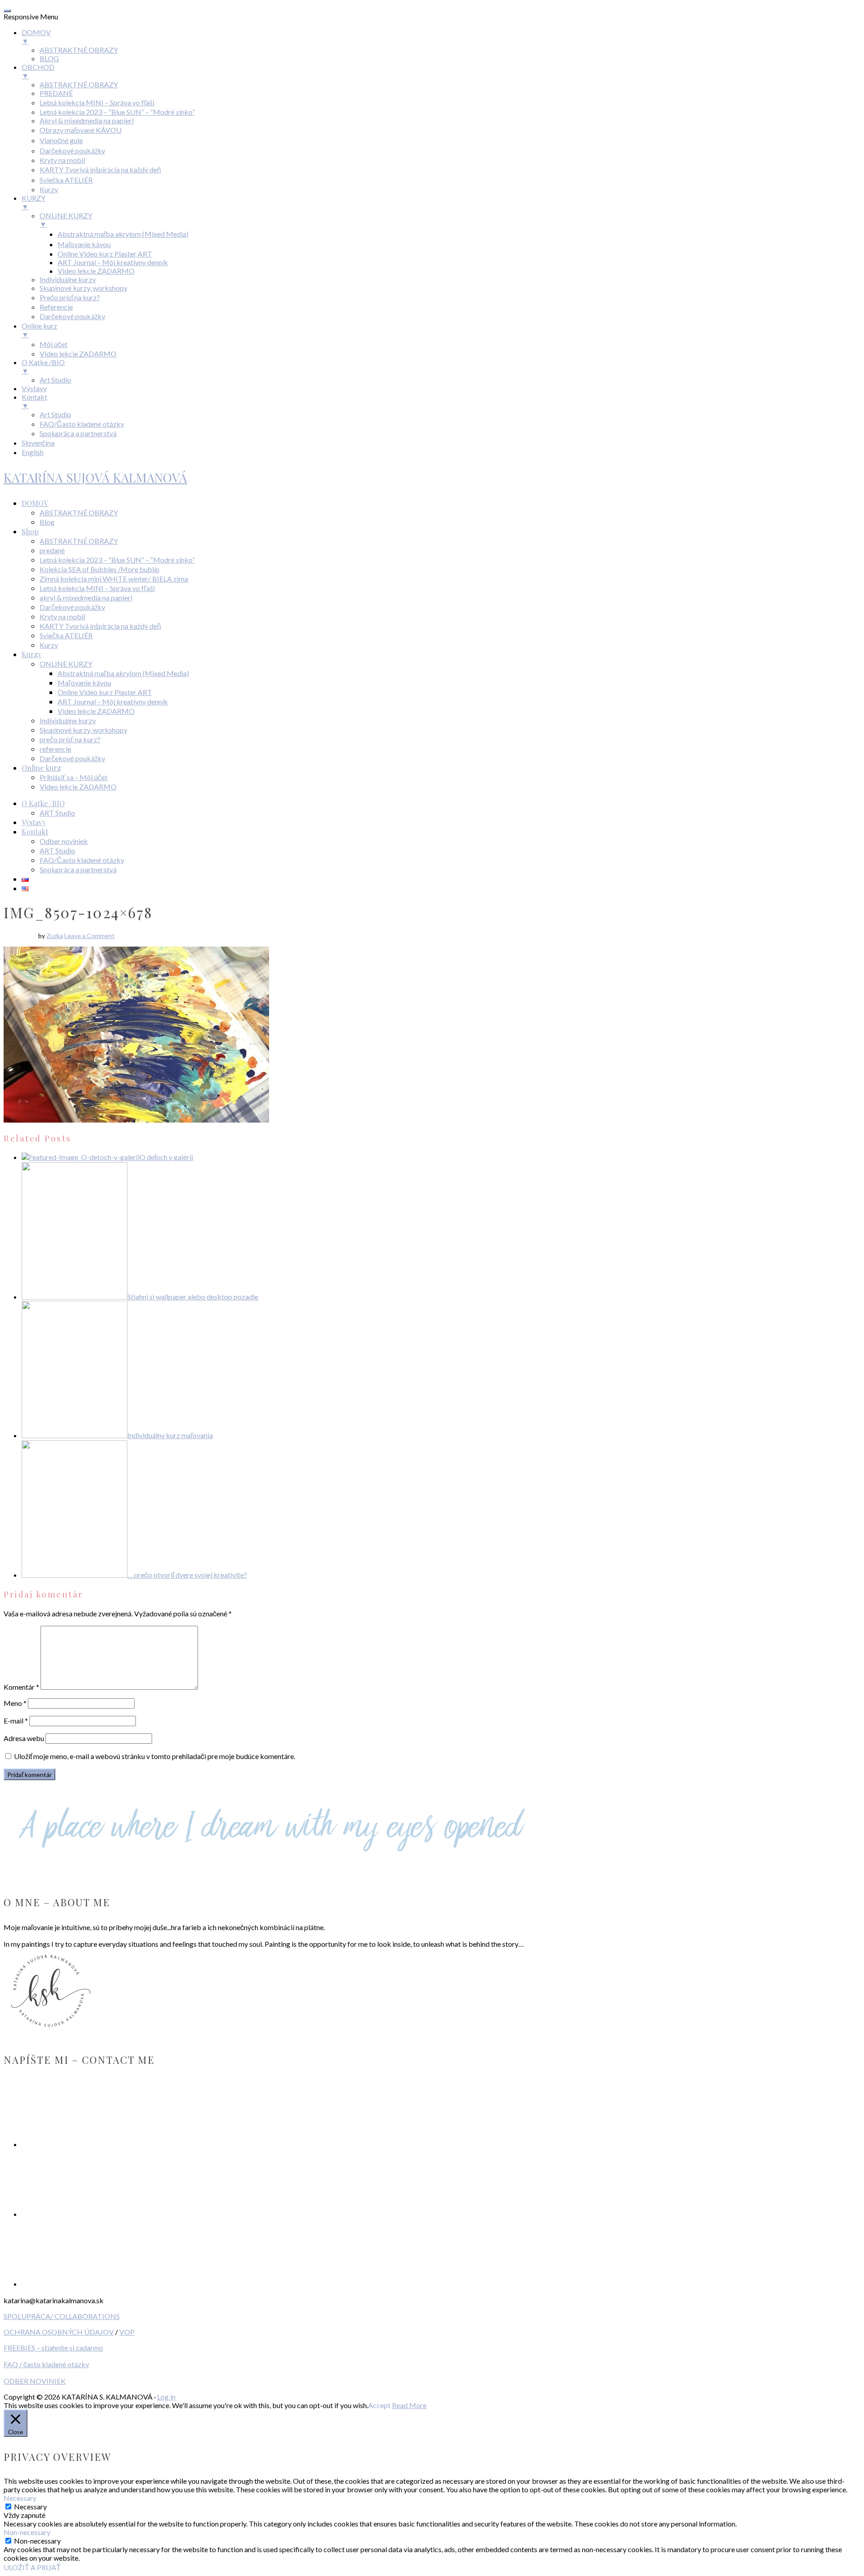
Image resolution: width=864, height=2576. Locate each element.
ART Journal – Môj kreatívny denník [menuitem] (113, 262)
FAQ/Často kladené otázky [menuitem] (82, 424)
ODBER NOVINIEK (35, 2381)
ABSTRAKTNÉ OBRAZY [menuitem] (79, 50)
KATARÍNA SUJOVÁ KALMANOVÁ (95, 477)
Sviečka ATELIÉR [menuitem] (66, 180)
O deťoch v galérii (166, 1157)
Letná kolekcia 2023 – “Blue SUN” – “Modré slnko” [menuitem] (117, 112)
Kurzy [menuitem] (49, 189)
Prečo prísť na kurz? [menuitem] (70, 297)
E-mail (16, 1721)
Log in (166, 2397)
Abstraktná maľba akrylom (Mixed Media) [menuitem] (123, 234)
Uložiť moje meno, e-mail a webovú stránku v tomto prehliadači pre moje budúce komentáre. (155, 1756)
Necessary (30, 2506)
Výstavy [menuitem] (34, 388)
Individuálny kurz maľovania (170, 1435)
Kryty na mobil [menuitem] (62, 160)
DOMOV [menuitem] (36, 36)
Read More (409, 2405)
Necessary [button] (20, 2498)
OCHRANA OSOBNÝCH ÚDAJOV (59, 2332)
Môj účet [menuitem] (54, 344)
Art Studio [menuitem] (55, 380)
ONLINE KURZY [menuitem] (66, 220)
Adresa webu (24, 1738)
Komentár (21, 1687)
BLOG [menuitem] (49, 58)
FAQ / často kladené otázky (46, 2364)
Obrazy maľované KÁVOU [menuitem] (81, 130)
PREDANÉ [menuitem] (56, 93)
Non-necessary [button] (27, 2532)
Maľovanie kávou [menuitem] (84, 244)
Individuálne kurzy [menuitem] (68, 279)
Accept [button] (379, 2405)
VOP (127, 2332)
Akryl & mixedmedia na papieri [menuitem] (87, 120)
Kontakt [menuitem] (34, 401)
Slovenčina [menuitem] (38, 443)
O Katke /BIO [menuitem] (43, 366)
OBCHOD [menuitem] (38, 71)
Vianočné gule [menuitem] (61, 140)
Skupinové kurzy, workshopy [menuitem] (83, 288)
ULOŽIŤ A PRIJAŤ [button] (32, 2567)
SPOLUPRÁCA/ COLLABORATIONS (62, 2316)
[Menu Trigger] (7, 11)
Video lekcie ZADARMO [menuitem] (96, 271)
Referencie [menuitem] (56, 307)
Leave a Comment (90, 936)
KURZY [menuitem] (34, 202)
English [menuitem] (33, 452)
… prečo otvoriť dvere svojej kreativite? (187, 1575)
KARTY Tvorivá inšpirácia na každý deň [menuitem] (100, 169)
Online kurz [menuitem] (39, 330)
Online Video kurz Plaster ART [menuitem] (105, 254)
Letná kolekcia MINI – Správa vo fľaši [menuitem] (97, 102)
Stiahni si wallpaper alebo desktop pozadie (193, 1297)
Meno (15, 1703)
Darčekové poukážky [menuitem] (72, 151)
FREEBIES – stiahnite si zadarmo (53, 2348)
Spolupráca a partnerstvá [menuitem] (78, 433)
